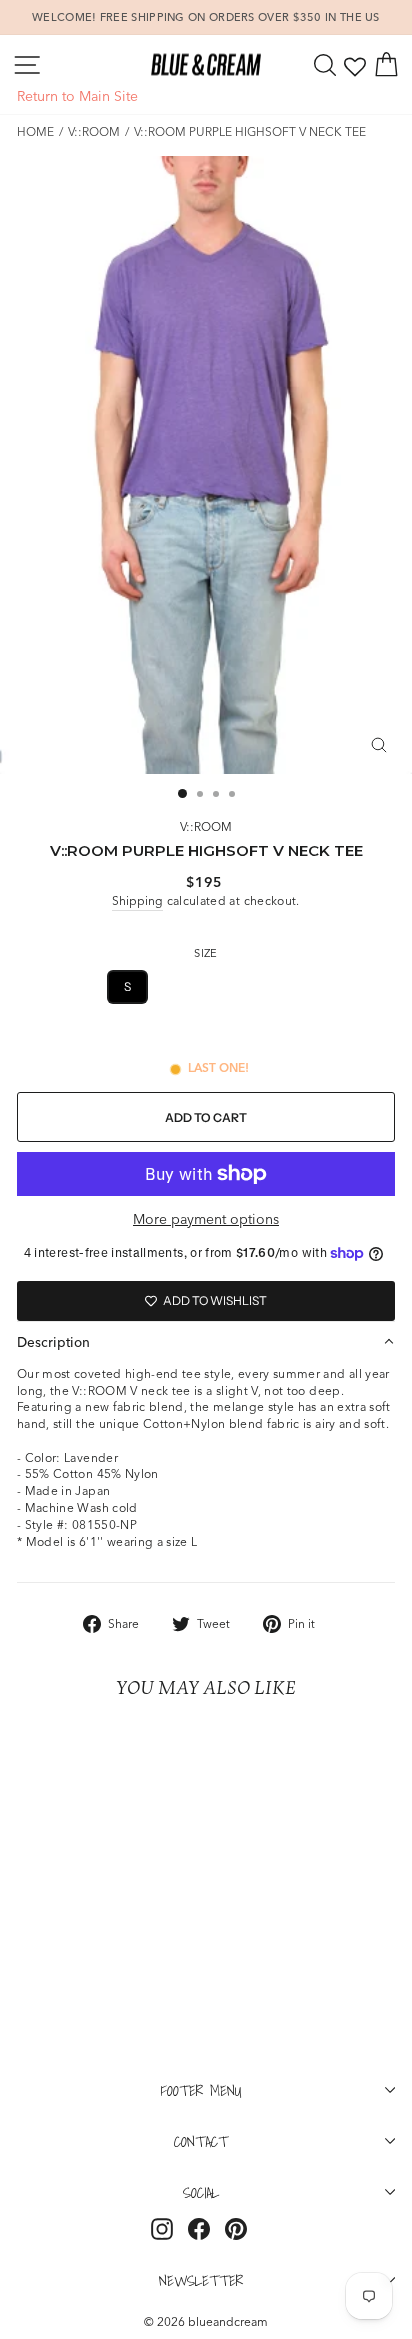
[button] (206, 1342)
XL (272, 986)
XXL (330, 986)
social (201, 2192)
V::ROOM (94, 131)
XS (78, 986)
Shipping (137, 900)
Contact (201, 2141)
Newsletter (201, 2280)
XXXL (206, 1034)
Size (205, 953)
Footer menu (201, 2090)
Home (35, 131)
